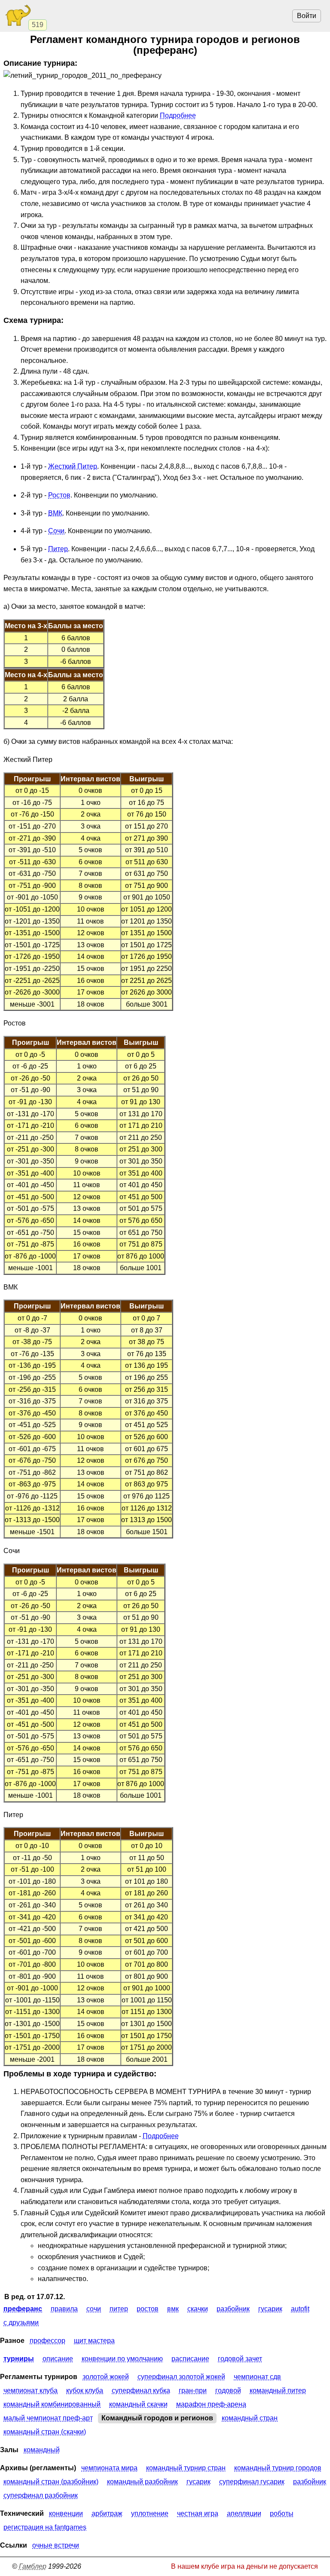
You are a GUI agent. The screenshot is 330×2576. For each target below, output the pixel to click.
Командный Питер (278, 2390)
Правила (64, 2309)
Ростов (59, 495)
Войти (307, 16)
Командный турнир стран (186, 2468)
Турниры (19, 2359)
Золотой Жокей (106, 2377)
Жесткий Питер (73, 466)
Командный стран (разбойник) (51, 2482)
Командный (42, 2450)
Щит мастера (94, 2341)
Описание (58, 2359)
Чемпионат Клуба (31, 2390)
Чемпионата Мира (109, 2468)
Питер (58, 549)
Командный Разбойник (142, 2482)
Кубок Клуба (85, 2390)
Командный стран (250, 2418)
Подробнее (178, 115)
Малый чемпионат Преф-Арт (48, 2418)
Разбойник (233, 2309)
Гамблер (33, 2566)
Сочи (56, 531)
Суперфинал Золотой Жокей (181, 2377)
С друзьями (21, 2323)
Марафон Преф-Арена (211, 2404)
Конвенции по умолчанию (122, 2359)
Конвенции (66, 2513)
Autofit (300, 2309)
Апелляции (244, 2513)
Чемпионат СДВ (257, 2377)
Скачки (198, 2309)
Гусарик (270, 2309)
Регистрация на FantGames (45, 2527)
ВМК (55, 513)
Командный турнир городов (278, 2468)
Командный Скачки (138, 2404)
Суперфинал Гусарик (252, 2482)
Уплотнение (150, 2513)
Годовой (228, 2390)
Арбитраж (107, 2513)
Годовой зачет (240, 2359)
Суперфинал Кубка (141, 2390)
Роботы (282, 2513)
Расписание (190, 2359)
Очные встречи (56, 2545)
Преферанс (23, 2309)
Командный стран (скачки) (45, 2432)
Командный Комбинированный (52, 2404)
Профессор (47, 2341)
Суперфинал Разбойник (41, 2495)
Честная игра (198, 2513)
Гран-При (193, 2390)
